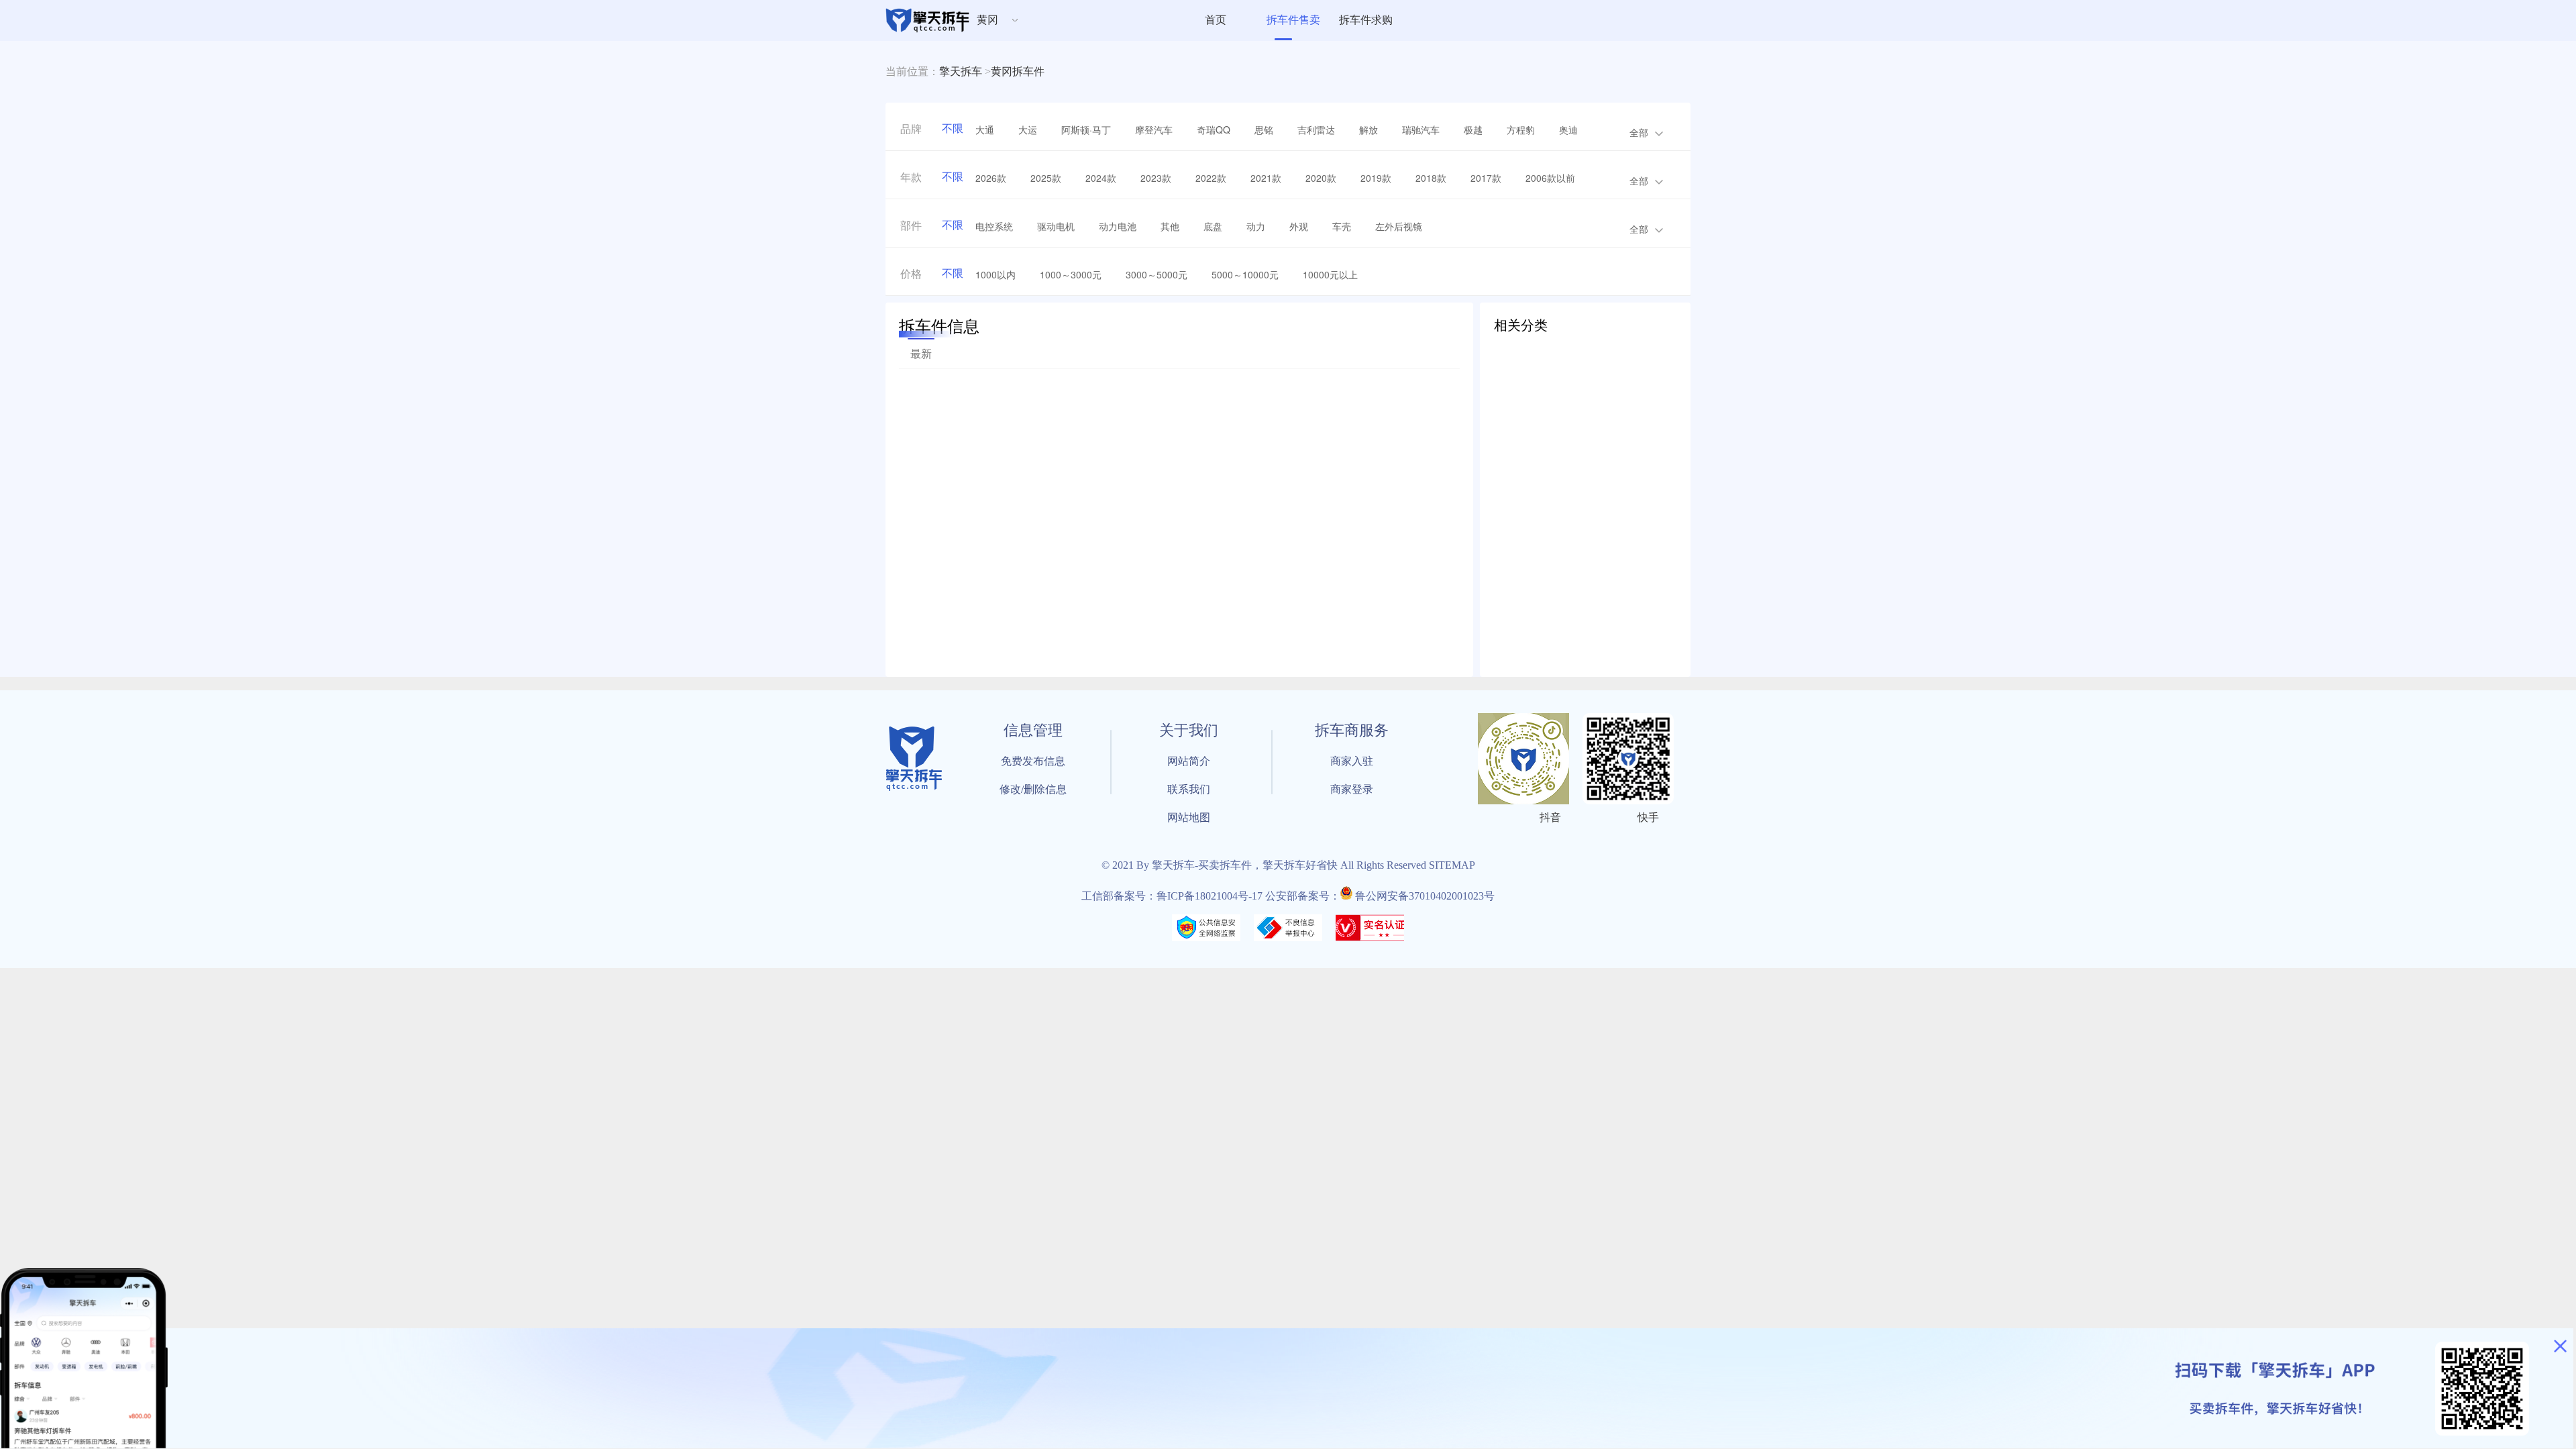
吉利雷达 (1316, 129)
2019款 (1376, 178)
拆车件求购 (1366, 20)
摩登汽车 (1154, 129)
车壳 (1342, 226)
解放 (1368, 129)
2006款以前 (1550, 178)
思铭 (1264, 129)
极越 (1473, 129)
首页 (1216, 20)
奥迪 (1568, 129)
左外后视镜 (1399, 226)
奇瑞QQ (1214, 129)
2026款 (991, 178)
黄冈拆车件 (1018, 71)
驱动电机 (1056, 226)
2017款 (1486, 178)
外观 (1299, 226)
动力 (1256, 226)
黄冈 (987, 20)
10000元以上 (1330, 274)
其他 (1170, 226)
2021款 (1266, 178)
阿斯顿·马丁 (1086, 129)
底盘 (1213, 226)
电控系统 (994, 226)
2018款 (1431, 178)
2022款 (1211, 178)
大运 (1028, 129)
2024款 (1101, 178)
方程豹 (1521, 129)
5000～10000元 (1245, 274)
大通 (985, 129)
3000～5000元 (1157, 274)
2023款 (1156, 178)
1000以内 (996, 274)
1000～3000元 (1071, 274)
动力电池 (1118, 226)
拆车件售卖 (1293, 20)
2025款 (1046, 178)
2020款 (1321, 178)
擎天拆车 (961, 71)
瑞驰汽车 (1421, 129)
